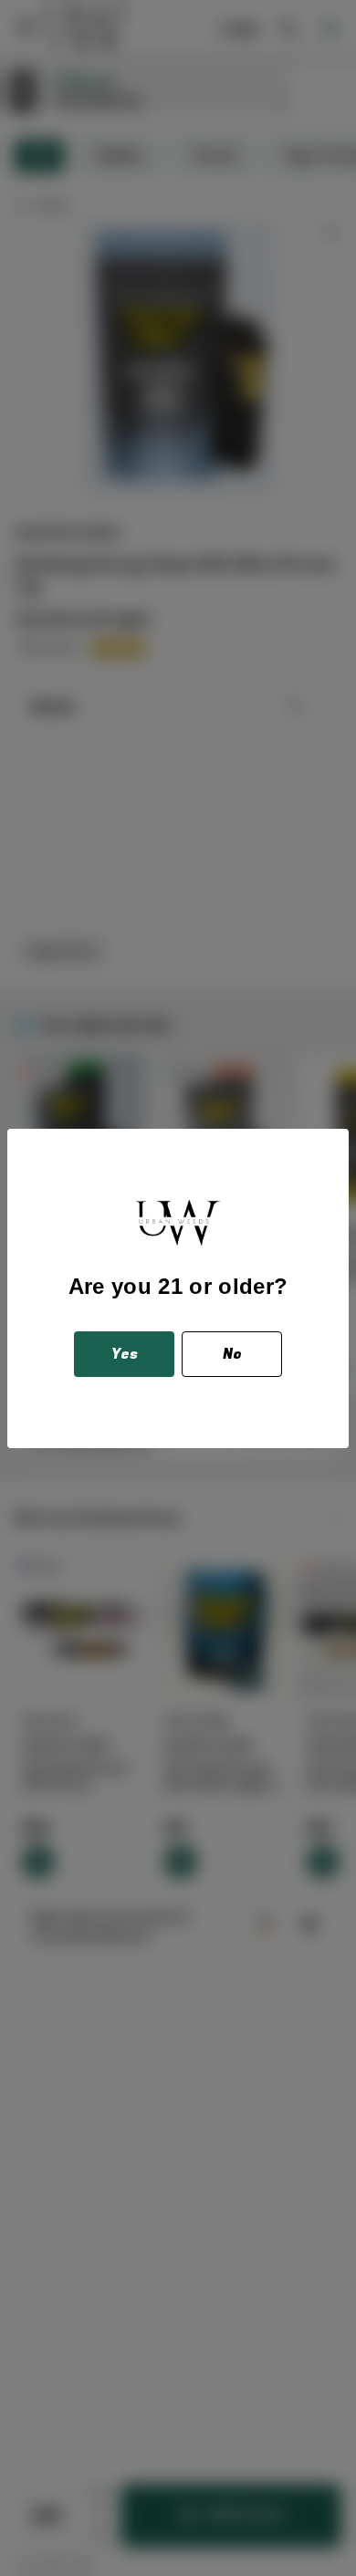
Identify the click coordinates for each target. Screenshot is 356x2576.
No (232, 1354)
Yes (125, 1354)
